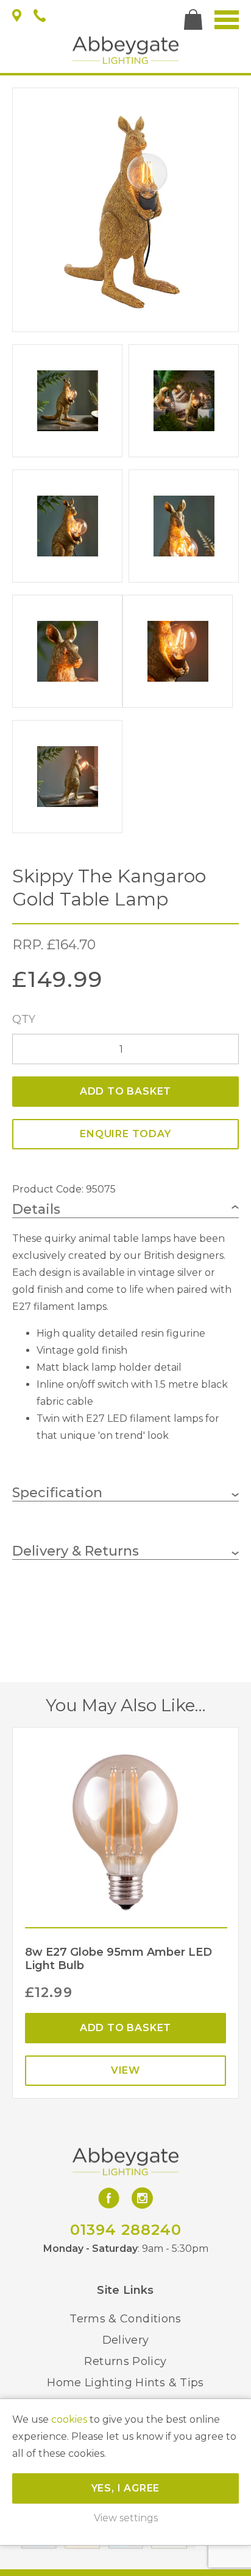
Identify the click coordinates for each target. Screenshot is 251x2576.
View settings (126, 2518)
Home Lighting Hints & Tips (125, 2383)
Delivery (126, 2340)
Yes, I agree (126, 2488)
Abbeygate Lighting (125, 50)
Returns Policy (125, 2361)
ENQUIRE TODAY (125, 1134)
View (125, 2070)
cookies (69, 2419)
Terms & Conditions (125, 2319)
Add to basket (125, 1091)
